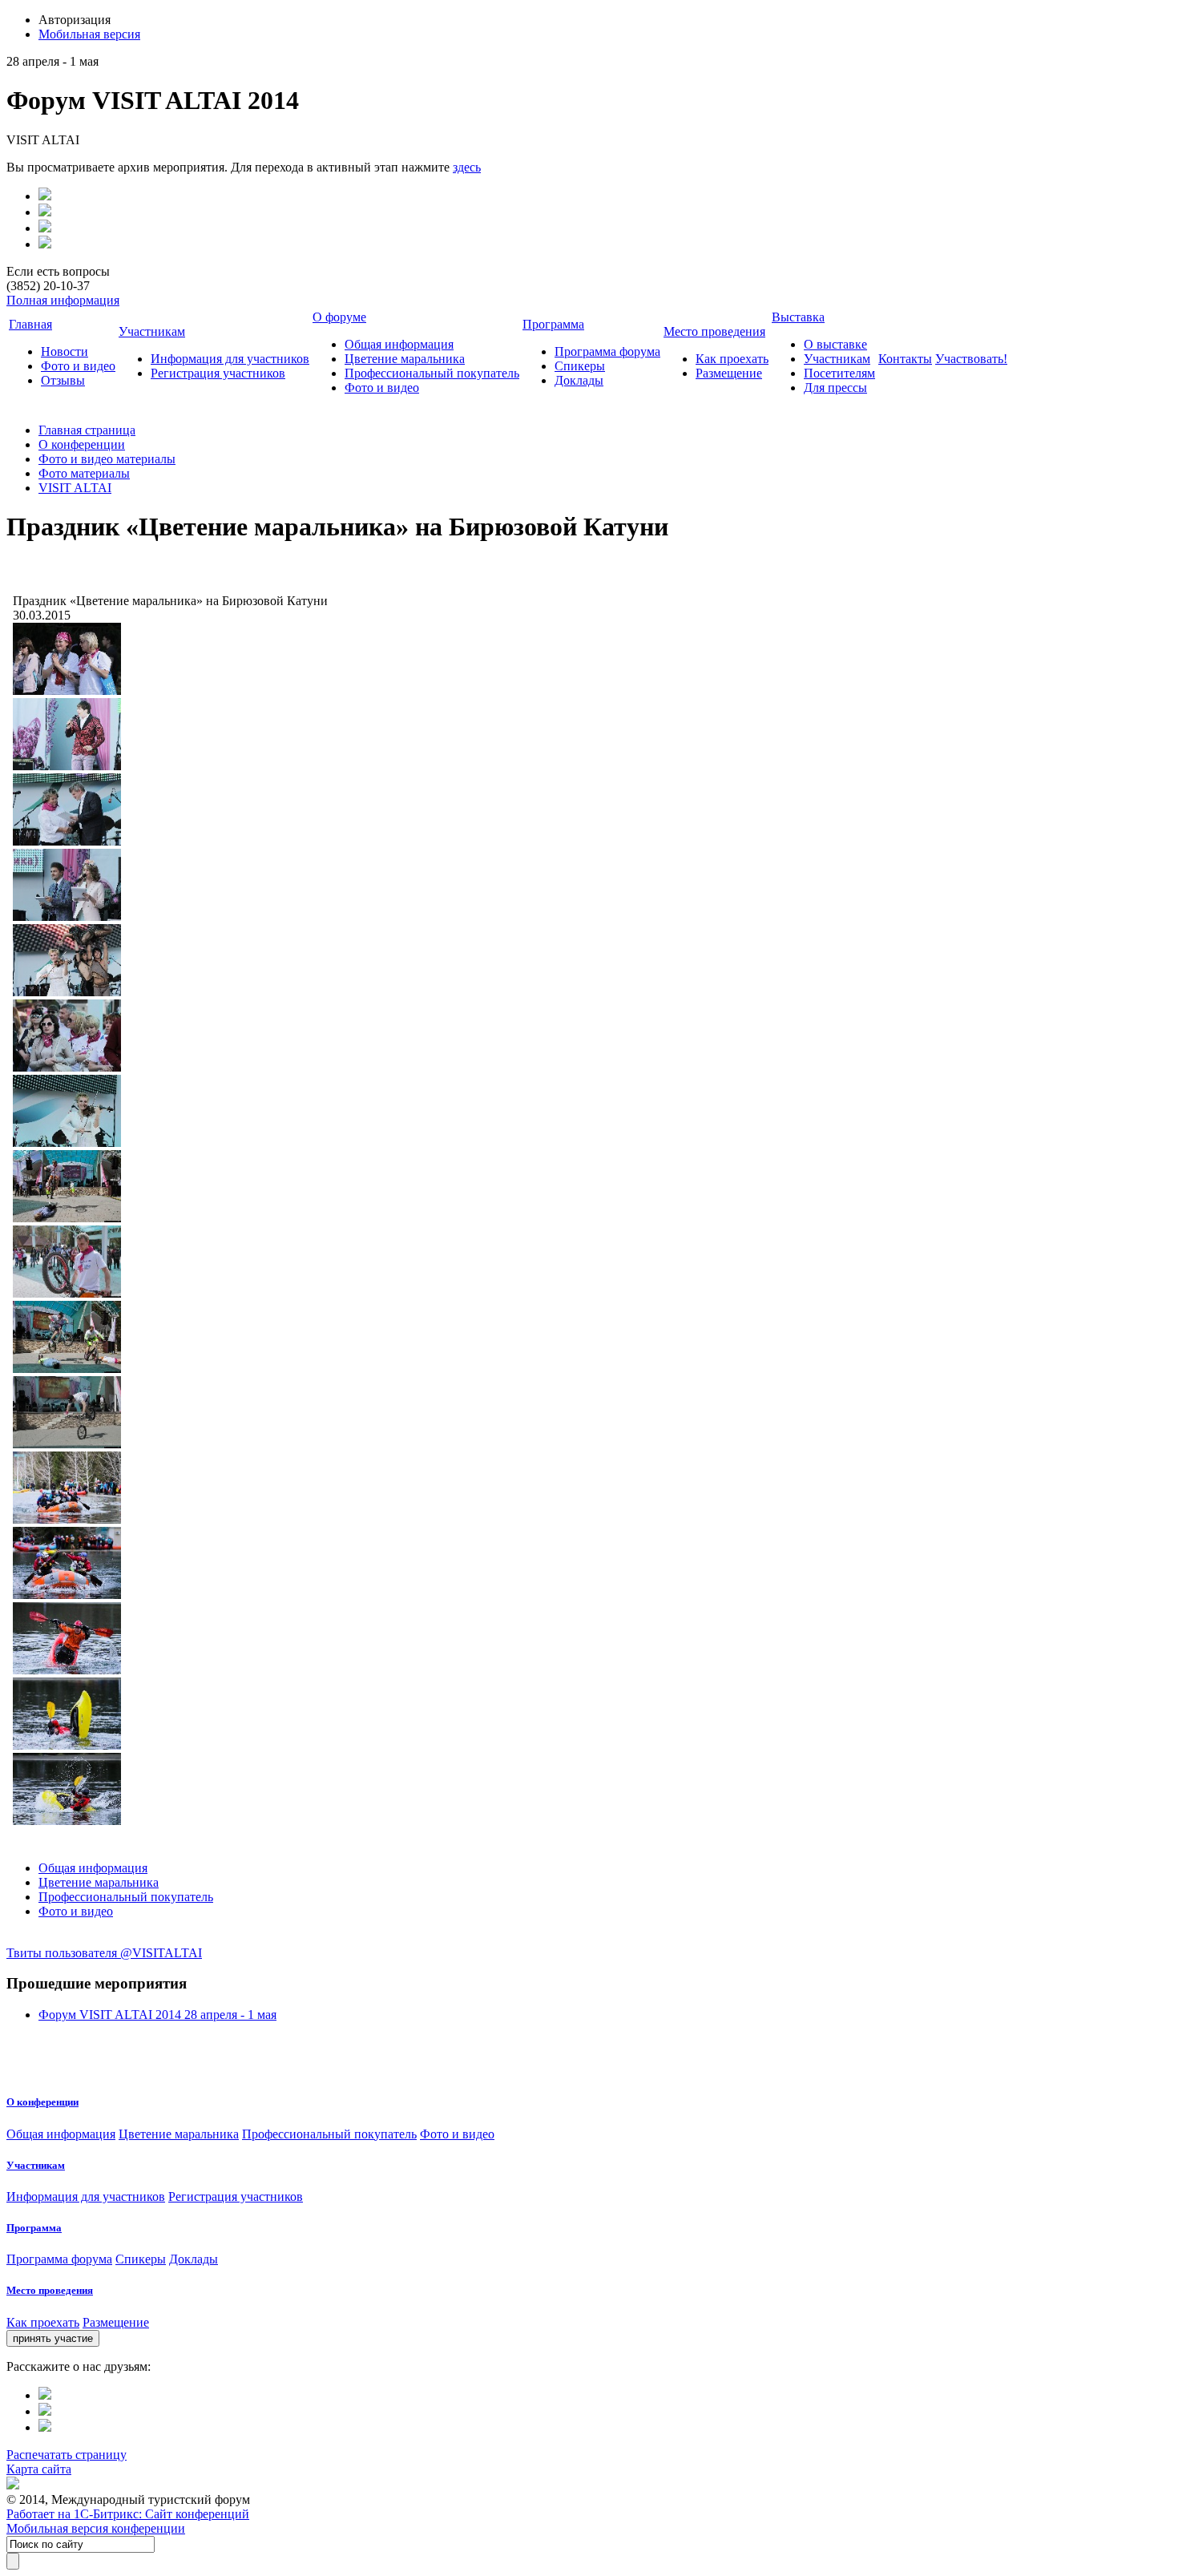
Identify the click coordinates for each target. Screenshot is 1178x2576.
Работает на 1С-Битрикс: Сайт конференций (128, 2514)
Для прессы (835, 388)
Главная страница (87, 430)
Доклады (579, 380)
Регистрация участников (218, 373)
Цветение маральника (405, 359)
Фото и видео (78, 366)
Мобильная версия (89, 34)
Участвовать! (971, 359)
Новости (65, 351)
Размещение (729, 373)
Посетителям (839, 373)
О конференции (82, 444)
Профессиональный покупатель (432, 373)
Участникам (152, 331)
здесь (467, 167)
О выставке (835, 344)
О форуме (339, 317)
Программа (553, 324)
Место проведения (714, 331)
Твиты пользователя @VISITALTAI (104, 1953)
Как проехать (732, 359)
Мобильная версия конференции (96, 2528)
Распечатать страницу (67, 2455)
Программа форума (607, 351)
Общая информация (399, 344)
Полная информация (63, 300)
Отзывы (63, 380)
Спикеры (580, 366)
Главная (30, 324)
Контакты (905, 359)
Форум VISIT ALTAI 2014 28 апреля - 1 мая (157, 2015)
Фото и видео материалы (107, 459)
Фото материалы (84, 473)
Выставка (798, 317)
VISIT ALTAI (75, 488)
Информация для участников (230, 359)
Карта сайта (39, 2469)
